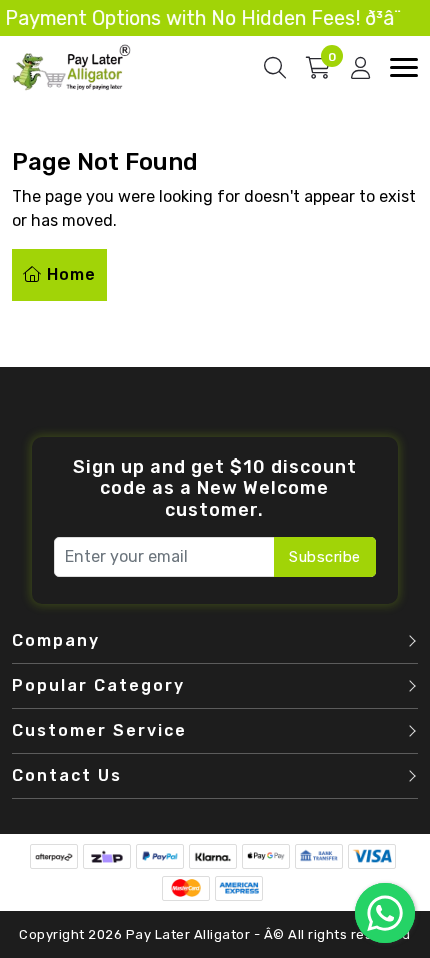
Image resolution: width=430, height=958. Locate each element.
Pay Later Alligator (190, 934)
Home (69, 274)
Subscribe (325, 557)
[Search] (275, 68)
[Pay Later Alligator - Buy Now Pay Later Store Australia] (72, 66)
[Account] (360, 68)
